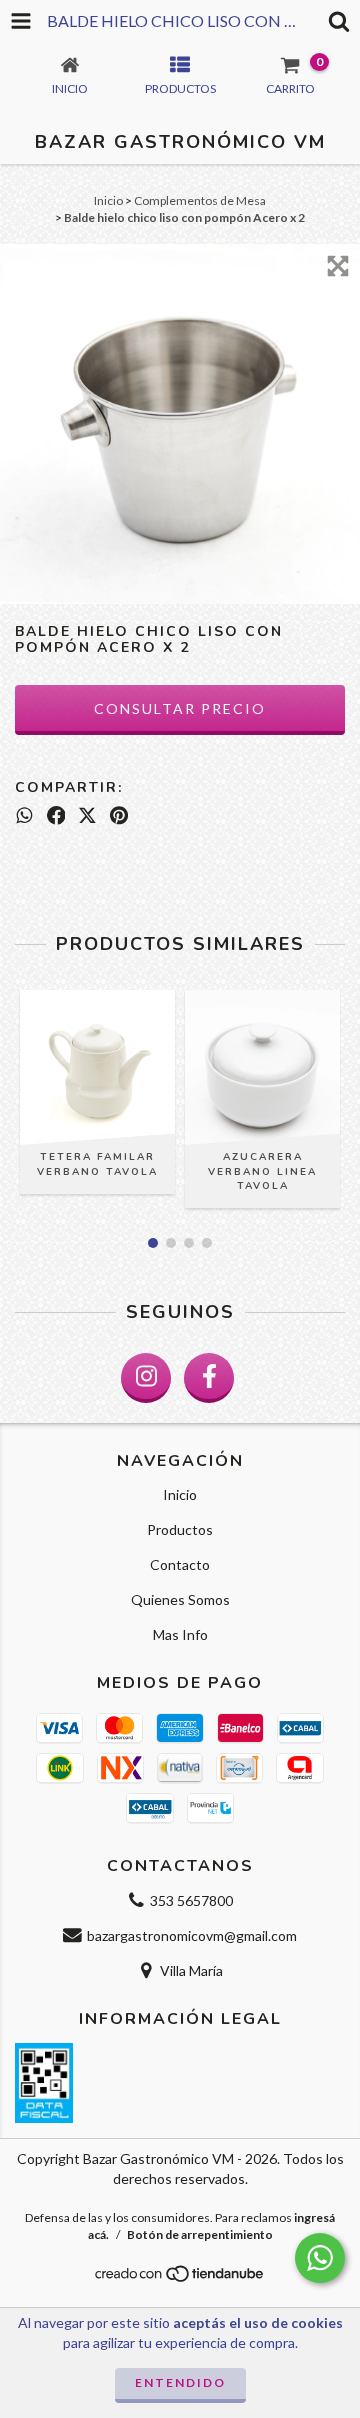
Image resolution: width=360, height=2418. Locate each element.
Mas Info (180, 1634)
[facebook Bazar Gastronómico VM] (209, 1378)
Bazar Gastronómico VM (180, 142)
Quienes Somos (180, 1599)
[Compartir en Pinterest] (119, 815)
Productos (180, 1529)
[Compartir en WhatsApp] (24, 815)
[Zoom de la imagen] (338, 266)
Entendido (180, 2382)
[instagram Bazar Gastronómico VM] (146, 1378)
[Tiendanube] (180, 2278)
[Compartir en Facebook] (56, 815)
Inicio (108, 200)
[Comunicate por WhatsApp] (320, 2258)
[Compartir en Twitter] (87, 815)
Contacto (180, 1564)
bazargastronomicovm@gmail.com (192, 1935)
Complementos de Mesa (200, 200)
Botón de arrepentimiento (200, 2234)
